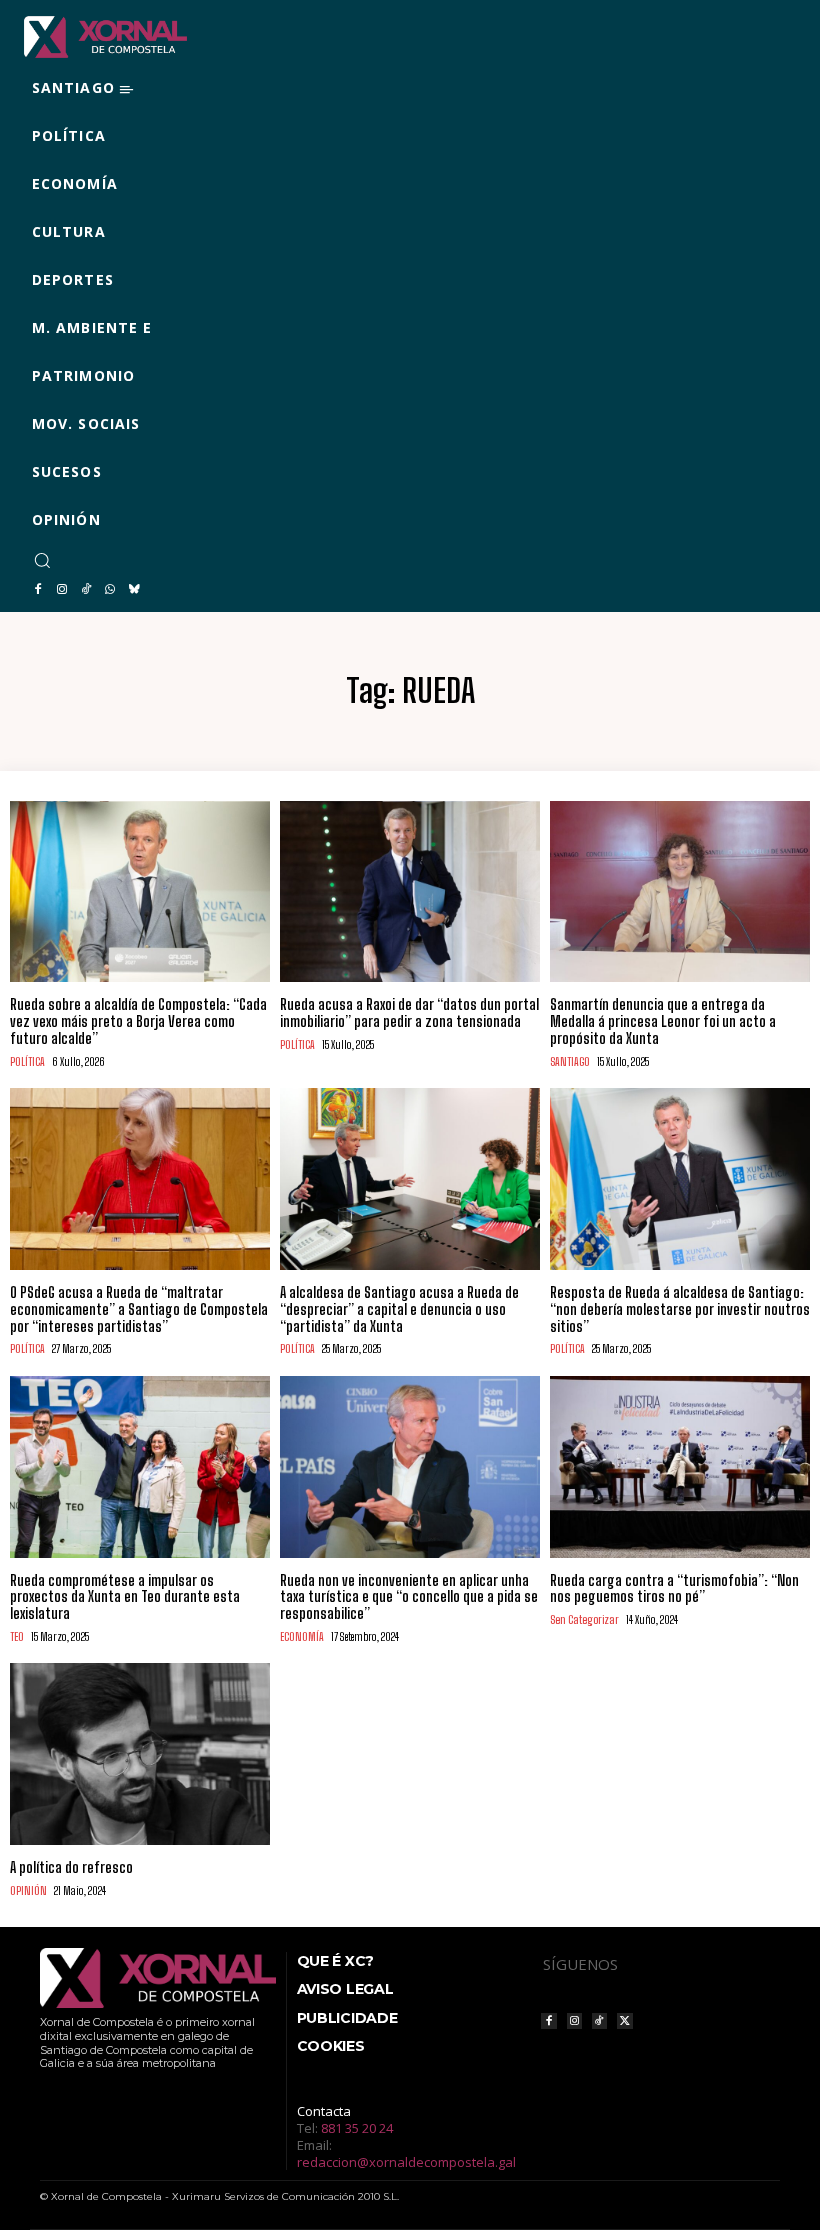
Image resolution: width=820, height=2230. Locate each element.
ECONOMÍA (302, 1636)
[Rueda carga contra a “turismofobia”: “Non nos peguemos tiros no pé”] (680, 1467)
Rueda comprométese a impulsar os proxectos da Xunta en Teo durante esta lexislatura (125, 1597)
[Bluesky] (134, 590)
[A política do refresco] (140, 1754)
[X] (624, 2020)
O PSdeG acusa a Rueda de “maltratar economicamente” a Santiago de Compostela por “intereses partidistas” (139, 1309)
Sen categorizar (584, 1619)
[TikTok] (86, 590)
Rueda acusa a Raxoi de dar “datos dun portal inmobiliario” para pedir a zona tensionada (409, 1013)
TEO (17, 1636)
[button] (42, 560)
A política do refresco (71, 1867)
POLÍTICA (27, 1061)
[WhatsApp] (110, 590)
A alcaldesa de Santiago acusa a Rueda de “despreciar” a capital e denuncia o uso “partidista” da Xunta (399, 1309)
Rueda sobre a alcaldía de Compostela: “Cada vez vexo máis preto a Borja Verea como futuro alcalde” (138, 1021)
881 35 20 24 (357, 2128)
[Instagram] (62, 590)
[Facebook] (38, 590)
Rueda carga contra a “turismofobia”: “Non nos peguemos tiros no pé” (674, 1589)
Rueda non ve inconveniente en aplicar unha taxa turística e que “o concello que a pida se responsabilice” (409, 1597)
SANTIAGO (570, 1061)
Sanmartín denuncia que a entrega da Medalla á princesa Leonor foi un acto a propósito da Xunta (663, 1021)
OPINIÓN (28, 1890)
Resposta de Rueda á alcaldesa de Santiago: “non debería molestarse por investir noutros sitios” (680, 1309)
